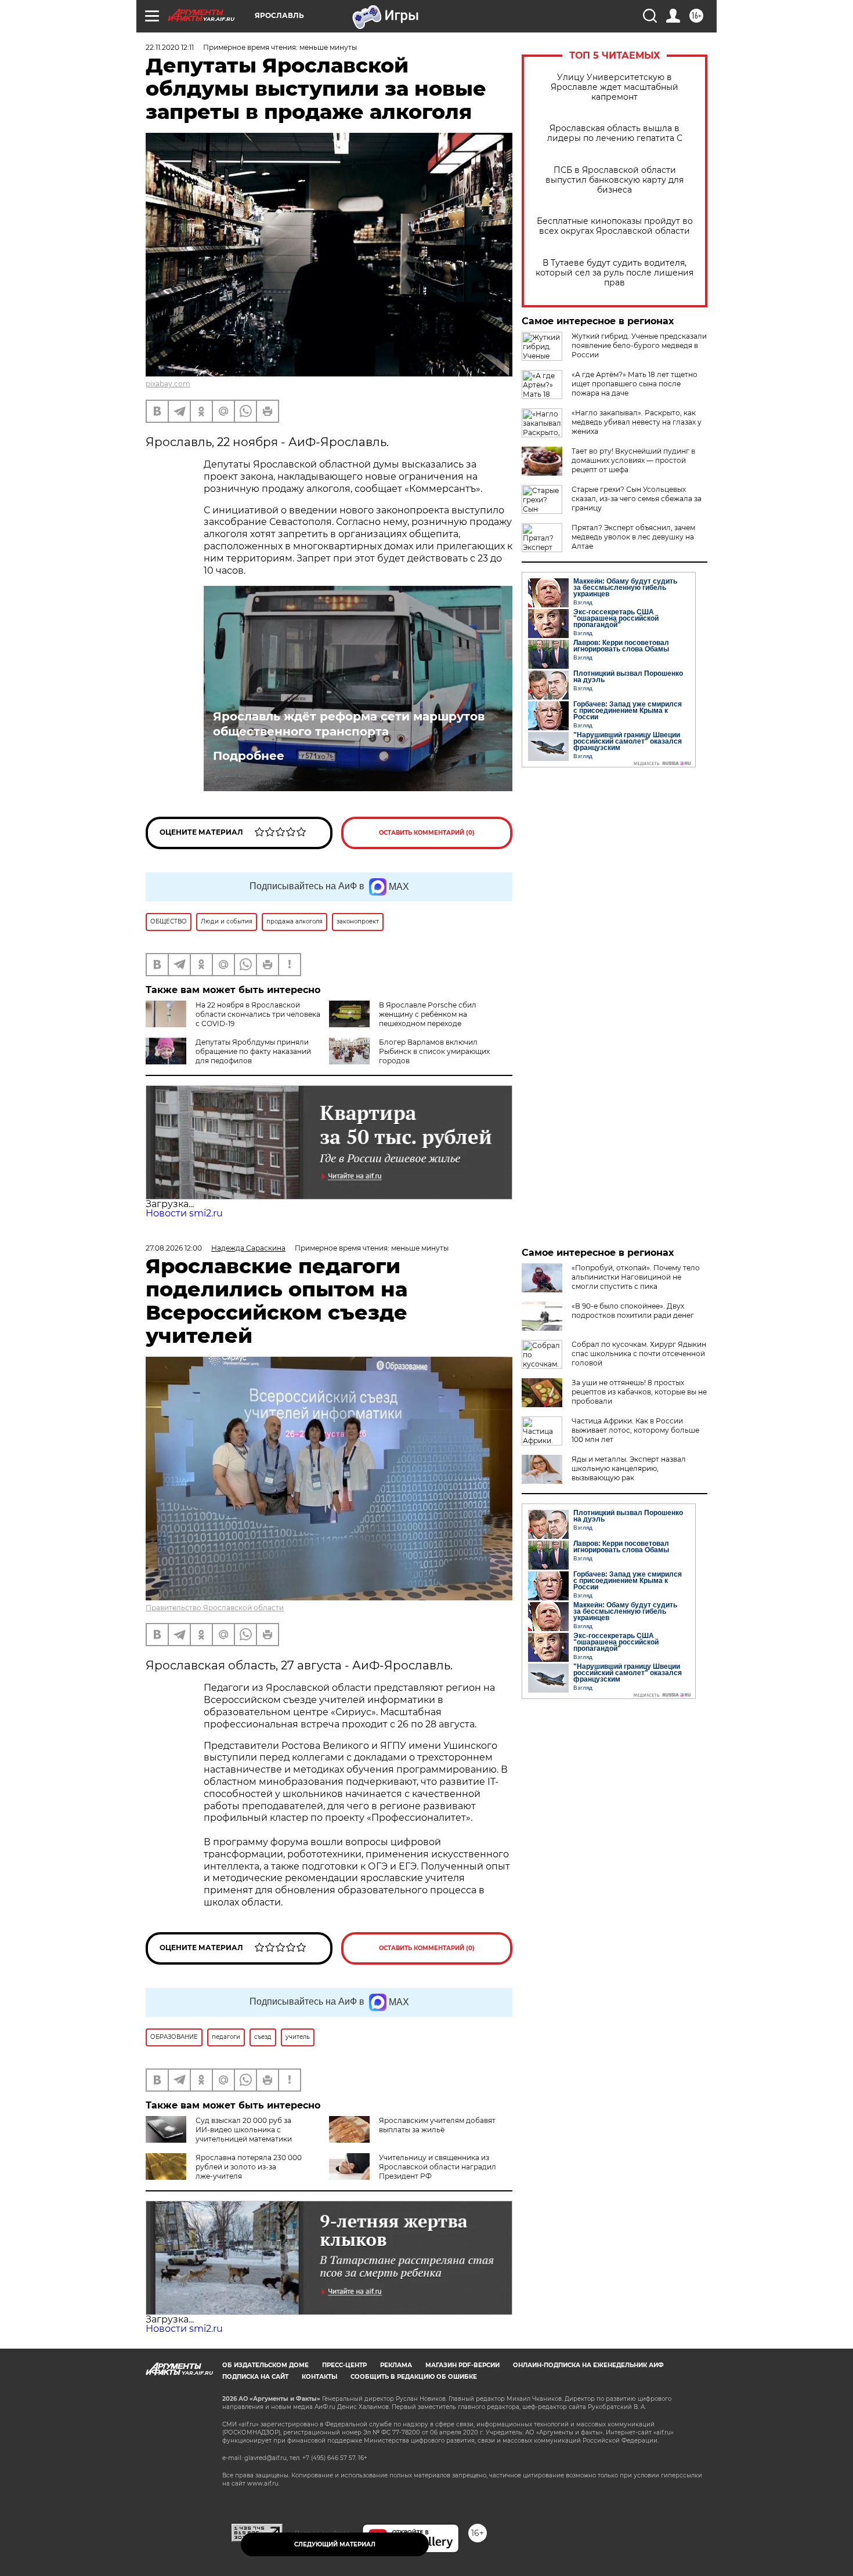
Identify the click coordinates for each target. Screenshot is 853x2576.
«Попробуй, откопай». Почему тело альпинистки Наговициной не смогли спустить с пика (636, 1277)
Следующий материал (335, 2544)
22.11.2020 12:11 (170, 47)
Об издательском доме (265, 2365)
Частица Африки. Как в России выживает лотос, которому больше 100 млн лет (635, 1430)
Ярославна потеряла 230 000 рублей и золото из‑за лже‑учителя (249, 2167)
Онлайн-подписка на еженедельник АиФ (588, 2365)
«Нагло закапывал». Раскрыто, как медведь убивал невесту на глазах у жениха (637, 422)
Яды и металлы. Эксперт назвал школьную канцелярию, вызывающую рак (629, 1468)
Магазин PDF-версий (462, 2365)
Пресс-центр (344, 2365)
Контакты (319, 2377)
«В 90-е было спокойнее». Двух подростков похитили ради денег (633, 1311)
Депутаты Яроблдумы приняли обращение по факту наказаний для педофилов (253, 1051)
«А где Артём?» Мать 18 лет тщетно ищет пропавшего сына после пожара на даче (635, 384)
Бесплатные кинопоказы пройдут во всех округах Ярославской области (615, 226)
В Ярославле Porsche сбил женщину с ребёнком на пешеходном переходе (428, 1014)
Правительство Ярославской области (215, 1608)
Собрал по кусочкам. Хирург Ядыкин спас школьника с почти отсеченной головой (639, 1354)
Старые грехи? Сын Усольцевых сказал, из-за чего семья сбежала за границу (637, 499)
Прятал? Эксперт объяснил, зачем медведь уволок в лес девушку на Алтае (633, 537)
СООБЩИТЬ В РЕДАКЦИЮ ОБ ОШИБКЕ (414, 2377)
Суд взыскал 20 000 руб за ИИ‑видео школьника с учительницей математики (244, 2130)
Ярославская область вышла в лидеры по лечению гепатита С (615, 133)
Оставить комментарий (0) (427, 833)
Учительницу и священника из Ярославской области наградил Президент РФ (438, 2167)
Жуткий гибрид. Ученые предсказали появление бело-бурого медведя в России (639, 345)
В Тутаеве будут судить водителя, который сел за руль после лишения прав (615, 273)
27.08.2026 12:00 (174, 1248)
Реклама (396, 2365)
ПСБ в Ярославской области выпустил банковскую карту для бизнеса (615, 180)
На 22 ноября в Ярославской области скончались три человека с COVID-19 (258, 1014)
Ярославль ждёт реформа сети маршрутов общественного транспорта (349, 724)
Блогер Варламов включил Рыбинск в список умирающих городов (434, 1051)
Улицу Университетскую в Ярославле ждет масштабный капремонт (615, 87)
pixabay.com (168, 384)
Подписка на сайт (255, 2377)
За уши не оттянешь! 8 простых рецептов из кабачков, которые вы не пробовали (639, 1392)
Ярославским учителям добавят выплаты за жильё (437, 2125)
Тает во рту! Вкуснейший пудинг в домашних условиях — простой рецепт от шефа (633, 460)
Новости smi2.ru (184, 1213)
